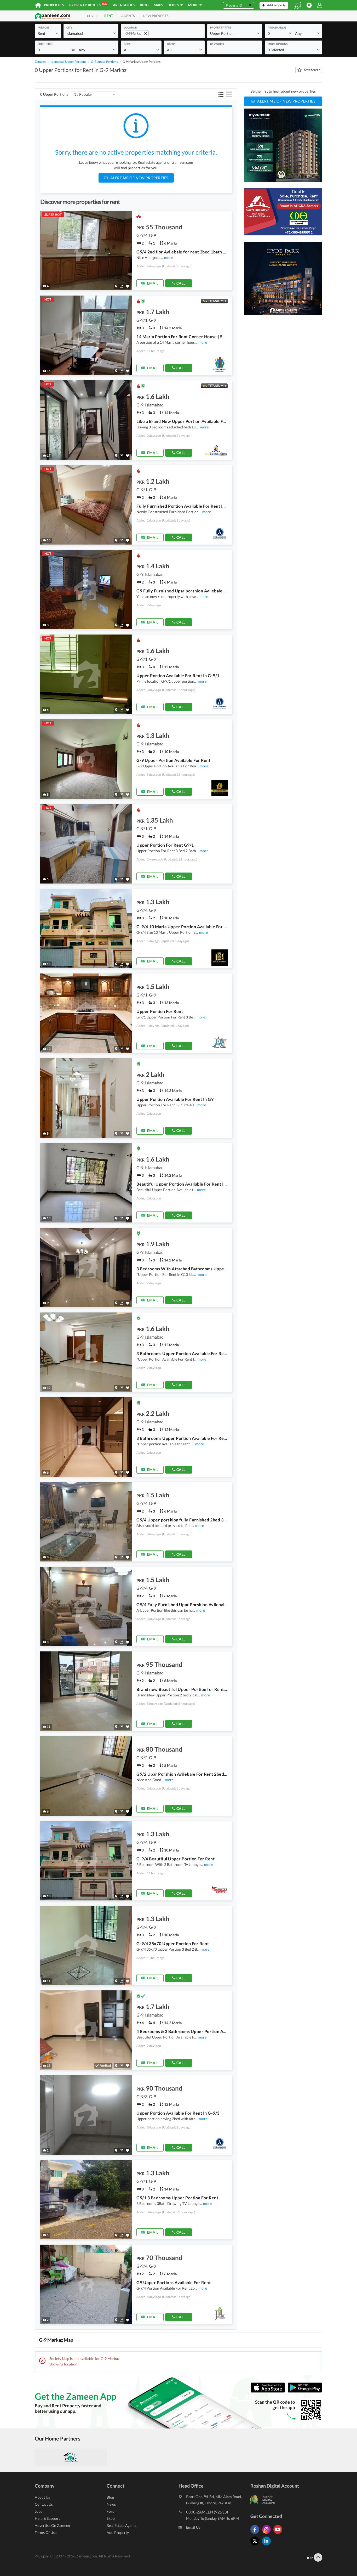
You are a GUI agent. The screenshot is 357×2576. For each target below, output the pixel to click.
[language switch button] (297, 5)
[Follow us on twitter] (256, 2545)
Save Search (312, 70)
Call (181, 283)
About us (42, 2497)
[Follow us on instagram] (268, 2534)
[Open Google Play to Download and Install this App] (305, 2391)
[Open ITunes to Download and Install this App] (269, 2391)
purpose (44, 27)
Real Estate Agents (122, 2525)
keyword (217, 44)
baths (171, 44)
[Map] (116, 286)
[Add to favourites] (128, 286)
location (131, 27)
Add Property (118, 2532)
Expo (111, 2518)
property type (221, 27)
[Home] (38, 5)
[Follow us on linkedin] (268, 2545)
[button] (48, 33)
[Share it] (122, 286)
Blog (144, 5)
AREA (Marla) (277, 27)
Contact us (44, 2504)
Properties (54, 5)
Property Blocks (88, 5)
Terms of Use (46, 2532)
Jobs (38, 2511)
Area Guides (124, 5)
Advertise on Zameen (52, 2525)
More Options (278, 44)
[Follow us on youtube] (279, 2534)
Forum (112, 2511)
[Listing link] (136, 251)
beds (127, 44)
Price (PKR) (45, 44)
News (111, 2504)
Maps (158, 5)
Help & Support (47, 2518)
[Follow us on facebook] (256, 2534)
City (69, 27)
